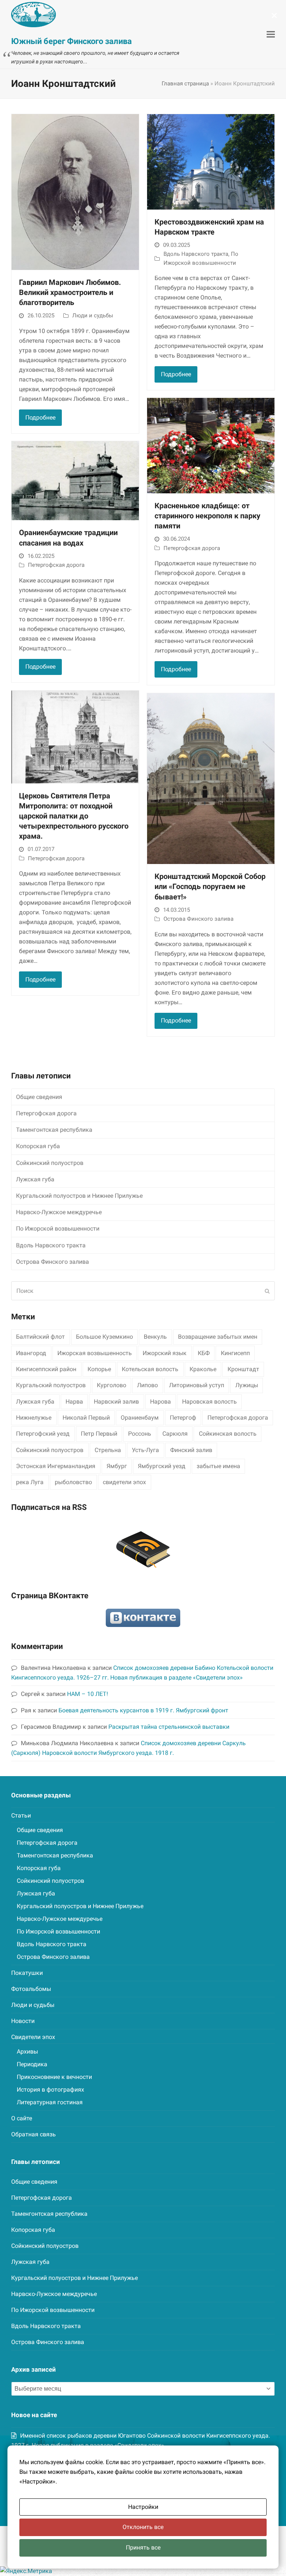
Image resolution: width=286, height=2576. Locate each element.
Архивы (27, 2052)
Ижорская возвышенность (95, 1353)
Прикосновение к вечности (54, 2077)
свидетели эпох (124, 1482)
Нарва (74, 1402)
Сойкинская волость (228, 1434)
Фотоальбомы (31, 1989)
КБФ (204, 1353)
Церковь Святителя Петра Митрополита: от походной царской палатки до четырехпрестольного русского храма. (74, 816)
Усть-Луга (145, 1450)
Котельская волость (150, 1369)
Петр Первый (99, 1434)
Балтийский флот (40, 1337)
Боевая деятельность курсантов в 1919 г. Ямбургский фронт (143, 1710)
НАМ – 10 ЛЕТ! (88, 1694)
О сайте (22, 2118)
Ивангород (31, 1353)
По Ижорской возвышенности (58, 1229)
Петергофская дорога (56, 565)
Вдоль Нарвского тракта (196, 254)
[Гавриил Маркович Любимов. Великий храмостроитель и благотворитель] (75, 191)
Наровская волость (209, 1402)
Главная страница (185, 84)
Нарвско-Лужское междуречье (59, 1212)
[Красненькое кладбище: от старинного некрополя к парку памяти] (211, 445)
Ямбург (117, 1466)
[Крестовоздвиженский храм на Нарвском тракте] (211, 161)
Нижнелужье (34, 1418)
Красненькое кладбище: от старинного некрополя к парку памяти (207, 516)
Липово (147, 1385)
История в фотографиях (50, 2090)
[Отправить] (267, 1291)
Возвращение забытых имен (218, 1337)
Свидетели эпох (33, 2037)
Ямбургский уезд (162, 1466)
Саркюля (175, 1434)
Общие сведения (39, 1097)
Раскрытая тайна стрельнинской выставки (169, 1727)
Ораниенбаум (140, 1418)
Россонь (140, 1434)
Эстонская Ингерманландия (56, 1466)
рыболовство (73, 1482)
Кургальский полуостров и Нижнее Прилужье (79, 1196)
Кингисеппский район (46, 1369)
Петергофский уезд (43, 1434)
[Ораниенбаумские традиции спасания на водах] (75, 480)
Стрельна (108, 1450)
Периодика (32, 2064)
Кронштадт (243, 1369)
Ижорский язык (165, 1353)
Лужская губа (35, 1179)
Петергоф (183, 1418)
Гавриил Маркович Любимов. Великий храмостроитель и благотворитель (70, 293)
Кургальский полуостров (51, 1385)
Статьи (21, 1815)
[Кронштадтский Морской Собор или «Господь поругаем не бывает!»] (211, 778)
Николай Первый (86, 1418)
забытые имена (218, 1466)
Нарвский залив (116, 1402)
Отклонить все (143, 2527)
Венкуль (155, 1337)
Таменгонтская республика (54, 1130)
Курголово (112, 1385)
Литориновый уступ (197, 1385)
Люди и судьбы (93, 315)
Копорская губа (38, 1146)
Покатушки (27, 1973)
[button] (271, 34)
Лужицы (247, 1385)
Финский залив (191, 1450)
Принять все (143, 2547)
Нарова (161, 1402)
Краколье (203, 1369)
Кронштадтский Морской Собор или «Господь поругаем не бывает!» (210, 887)
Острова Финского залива (198, 919)
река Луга (30, 1482)
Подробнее (40, 417)
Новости (23, 2021)
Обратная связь (34, 2134)
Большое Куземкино (104, 1337)
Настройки (143, 2507)
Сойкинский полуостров (50, 1163)
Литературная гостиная (50, 2102)
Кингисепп (235, 1353)
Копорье (99, 1369)
